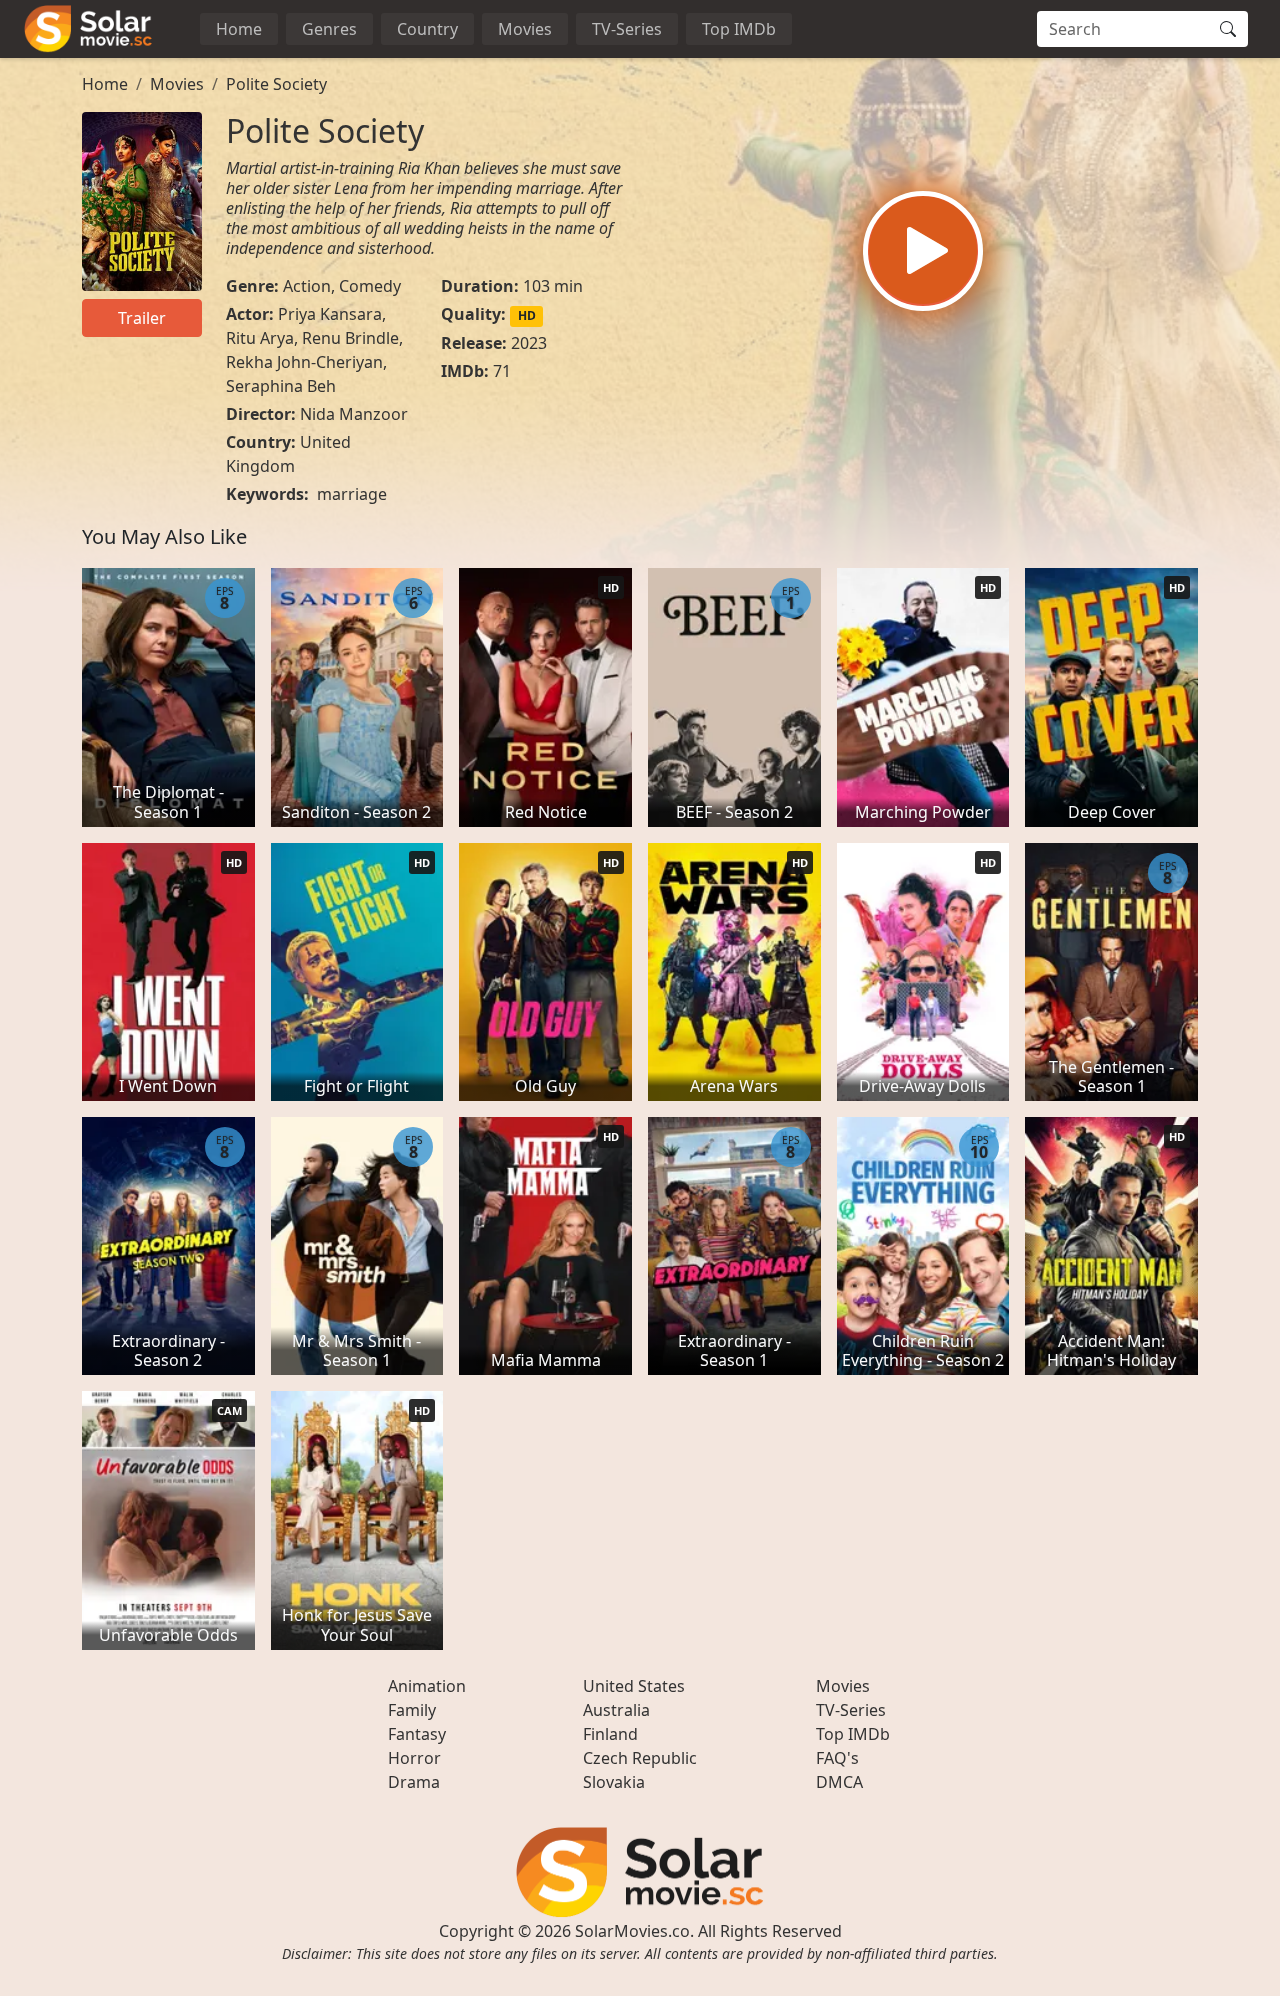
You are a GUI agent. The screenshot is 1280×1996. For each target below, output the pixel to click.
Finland (610, 1734)
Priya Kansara (330, 314)
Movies (525, 29)
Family (412, 1710)
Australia (616, 1710)
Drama (414, 1782)
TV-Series (627, 29)
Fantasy (417, 1734)
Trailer (142, 318)
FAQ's (837, 1758)
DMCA (839, 1782)
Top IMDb (739, 29)
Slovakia (614, 1782)
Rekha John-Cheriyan (304, 362)
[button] (923, 251)
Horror (414, 1758)
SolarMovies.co (632, 1931)
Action (307, 286)
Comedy (370, 286)
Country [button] (427, 29)
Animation (427, 1686)
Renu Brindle (350, 338)
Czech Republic (640, 1758)
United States (634, 1686)
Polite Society (276, 84)
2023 (529, 343)
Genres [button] (329, 29)
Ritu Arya (260, 338)
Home (239, 29)
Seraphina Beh (281, 386)
